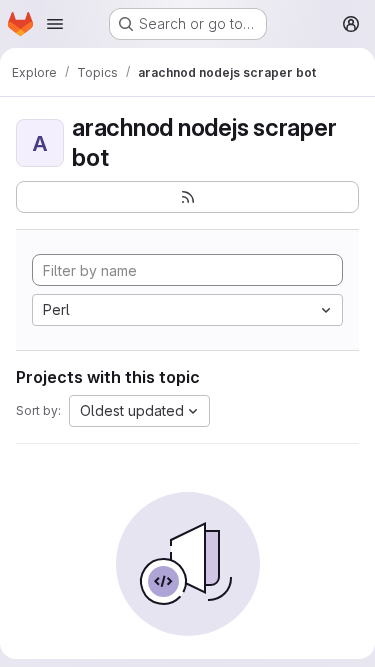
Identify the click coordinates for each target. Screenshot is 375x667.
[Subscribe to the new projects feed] (187, 197)
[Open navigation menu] (55, 24)
